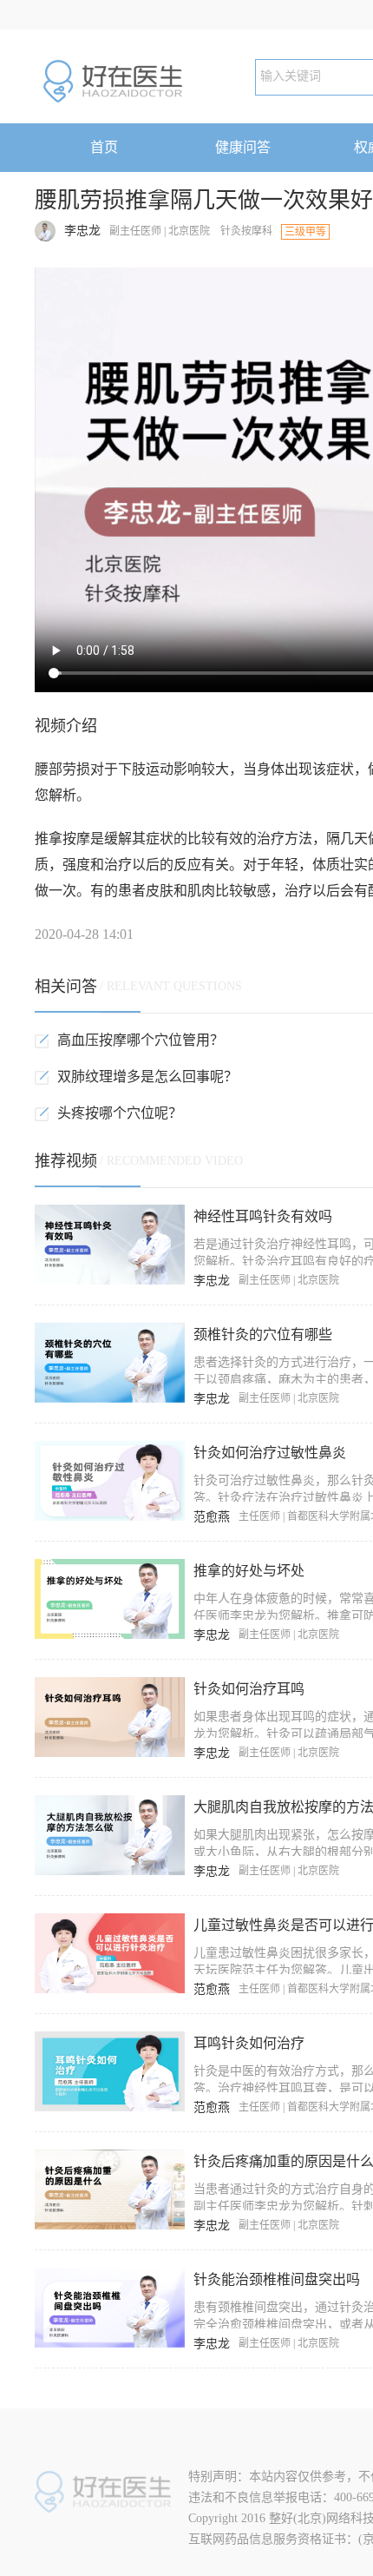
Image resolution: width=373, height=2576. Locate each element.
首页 (104, 147)
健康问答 (243, 147)
